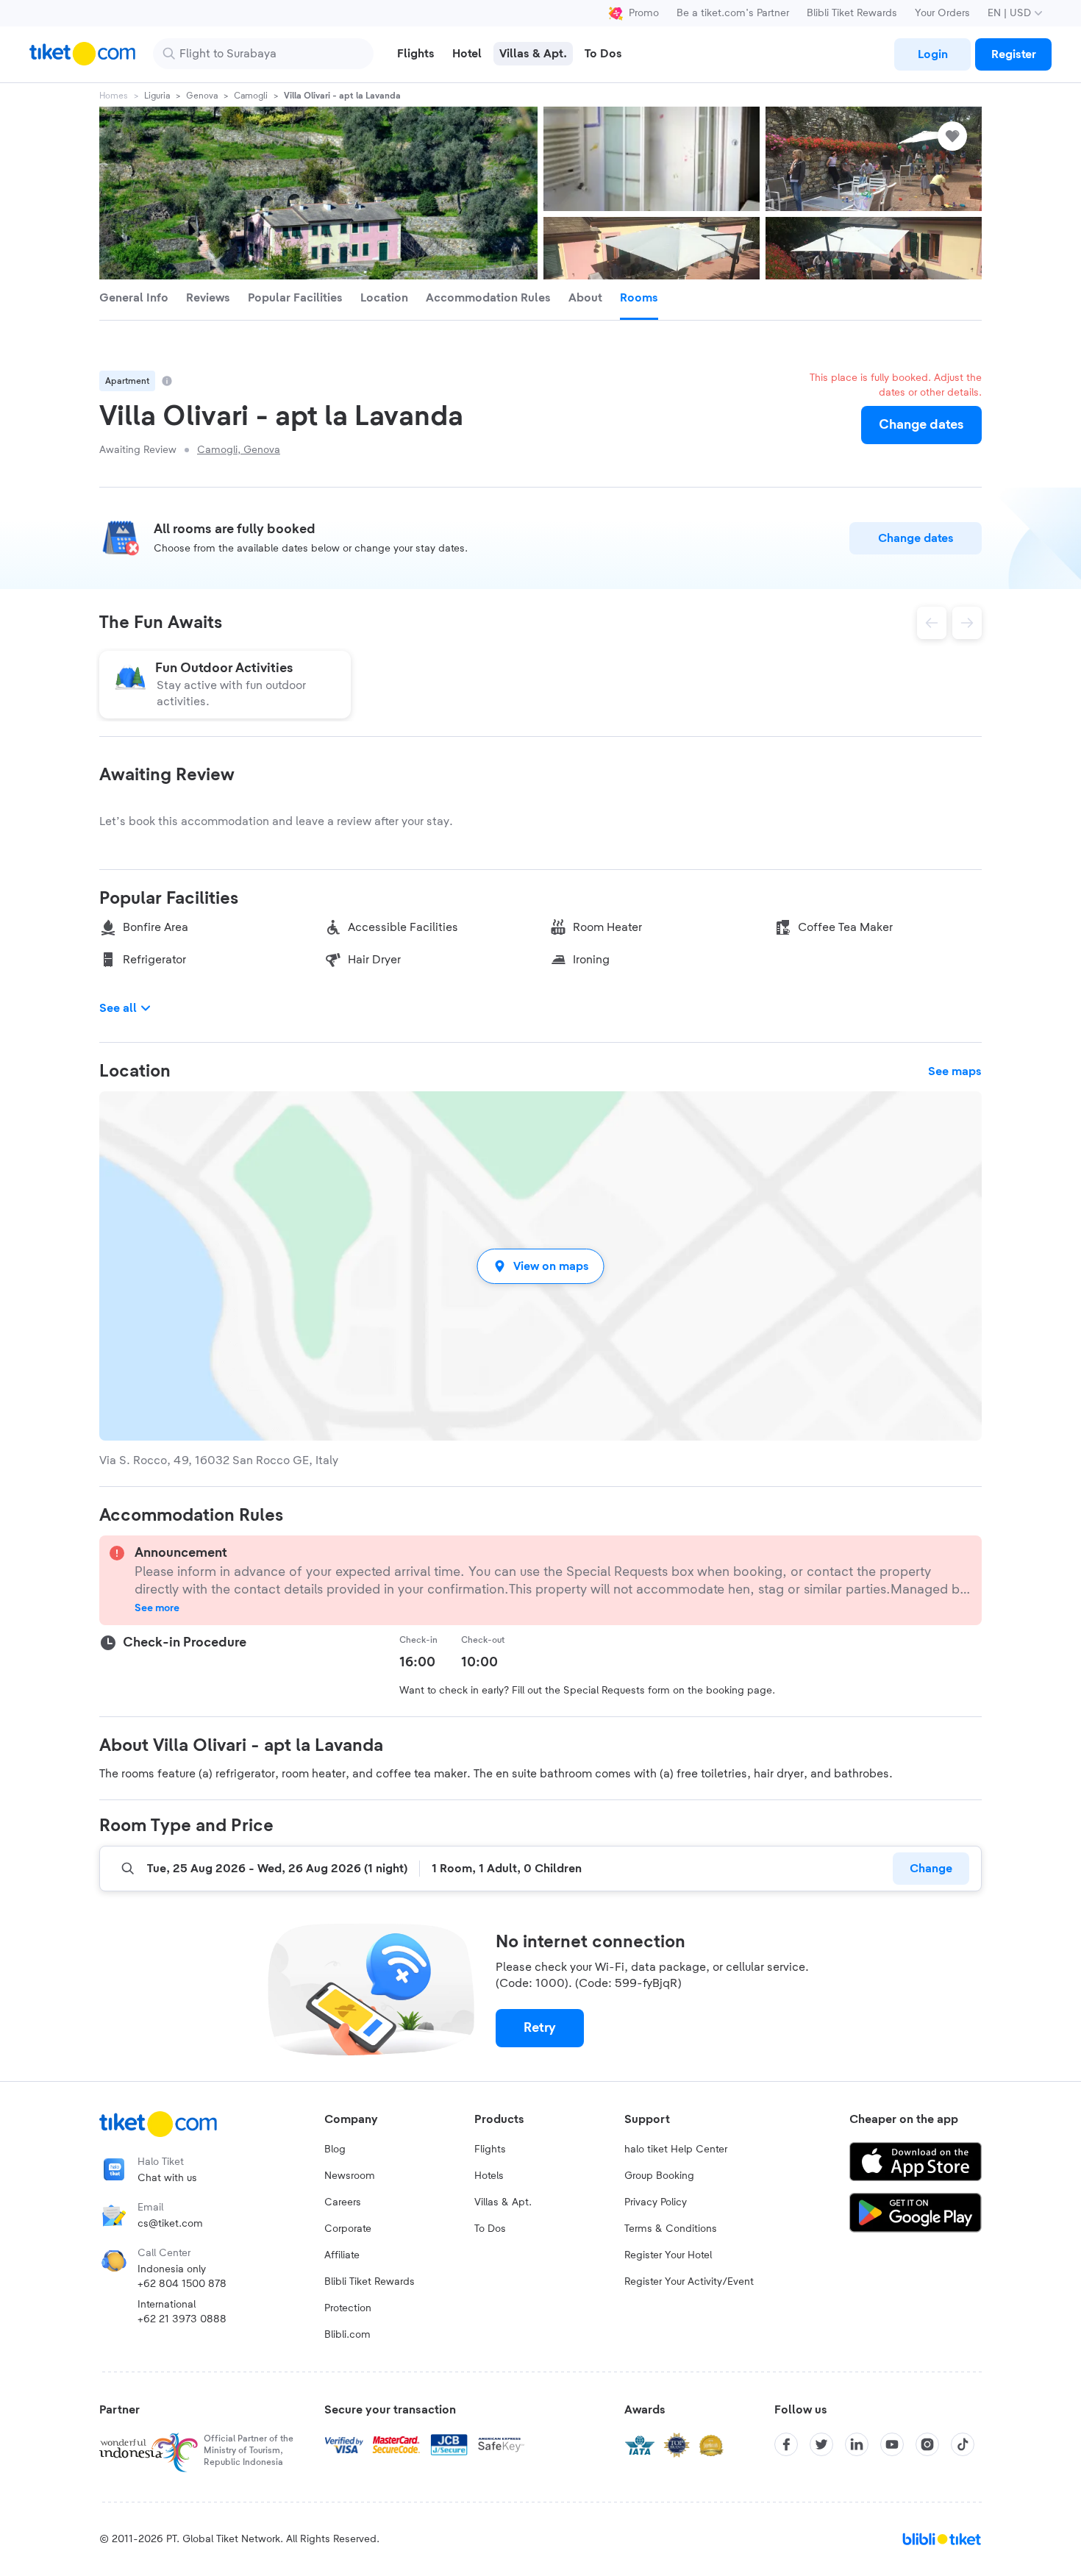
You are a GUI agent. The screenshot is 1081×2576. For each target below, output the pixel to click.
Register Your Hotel (668, 2255)
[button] (540, 1266)
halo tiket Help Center (676, 2149)
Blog (335, 2149)
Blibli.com (347, 2335)
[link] (932, 54)
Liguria (157, 96)
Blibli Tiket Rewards (852, 13)
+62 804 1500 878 (182, 2284)
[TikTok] (963, 2444)
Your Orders (942, 13)
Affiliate (342, 2255)
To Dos (490, 2229)
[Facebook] (786, 2444)
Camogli (251, 96)
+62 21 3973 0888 (182, 2319)
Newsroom (350, 2176)
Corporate (348, 2229)
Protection (348, 2308)
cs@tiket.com (170, 2224)
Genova (202, 96)
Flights (490, 2149)
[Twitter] (821, 2444)
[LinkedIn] (857, 2444)
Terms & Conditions (671, 2229)
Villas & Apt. (503, 2202)
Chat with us (167, 2178)
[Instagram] (927, 2444)
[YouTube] (892, 2444)
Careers (343, 2202)
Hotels (489, 2176)
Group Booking (659, 2176)
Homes (114, 96)
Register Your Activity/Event (689, 2282)
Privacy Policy (656, 2202)
